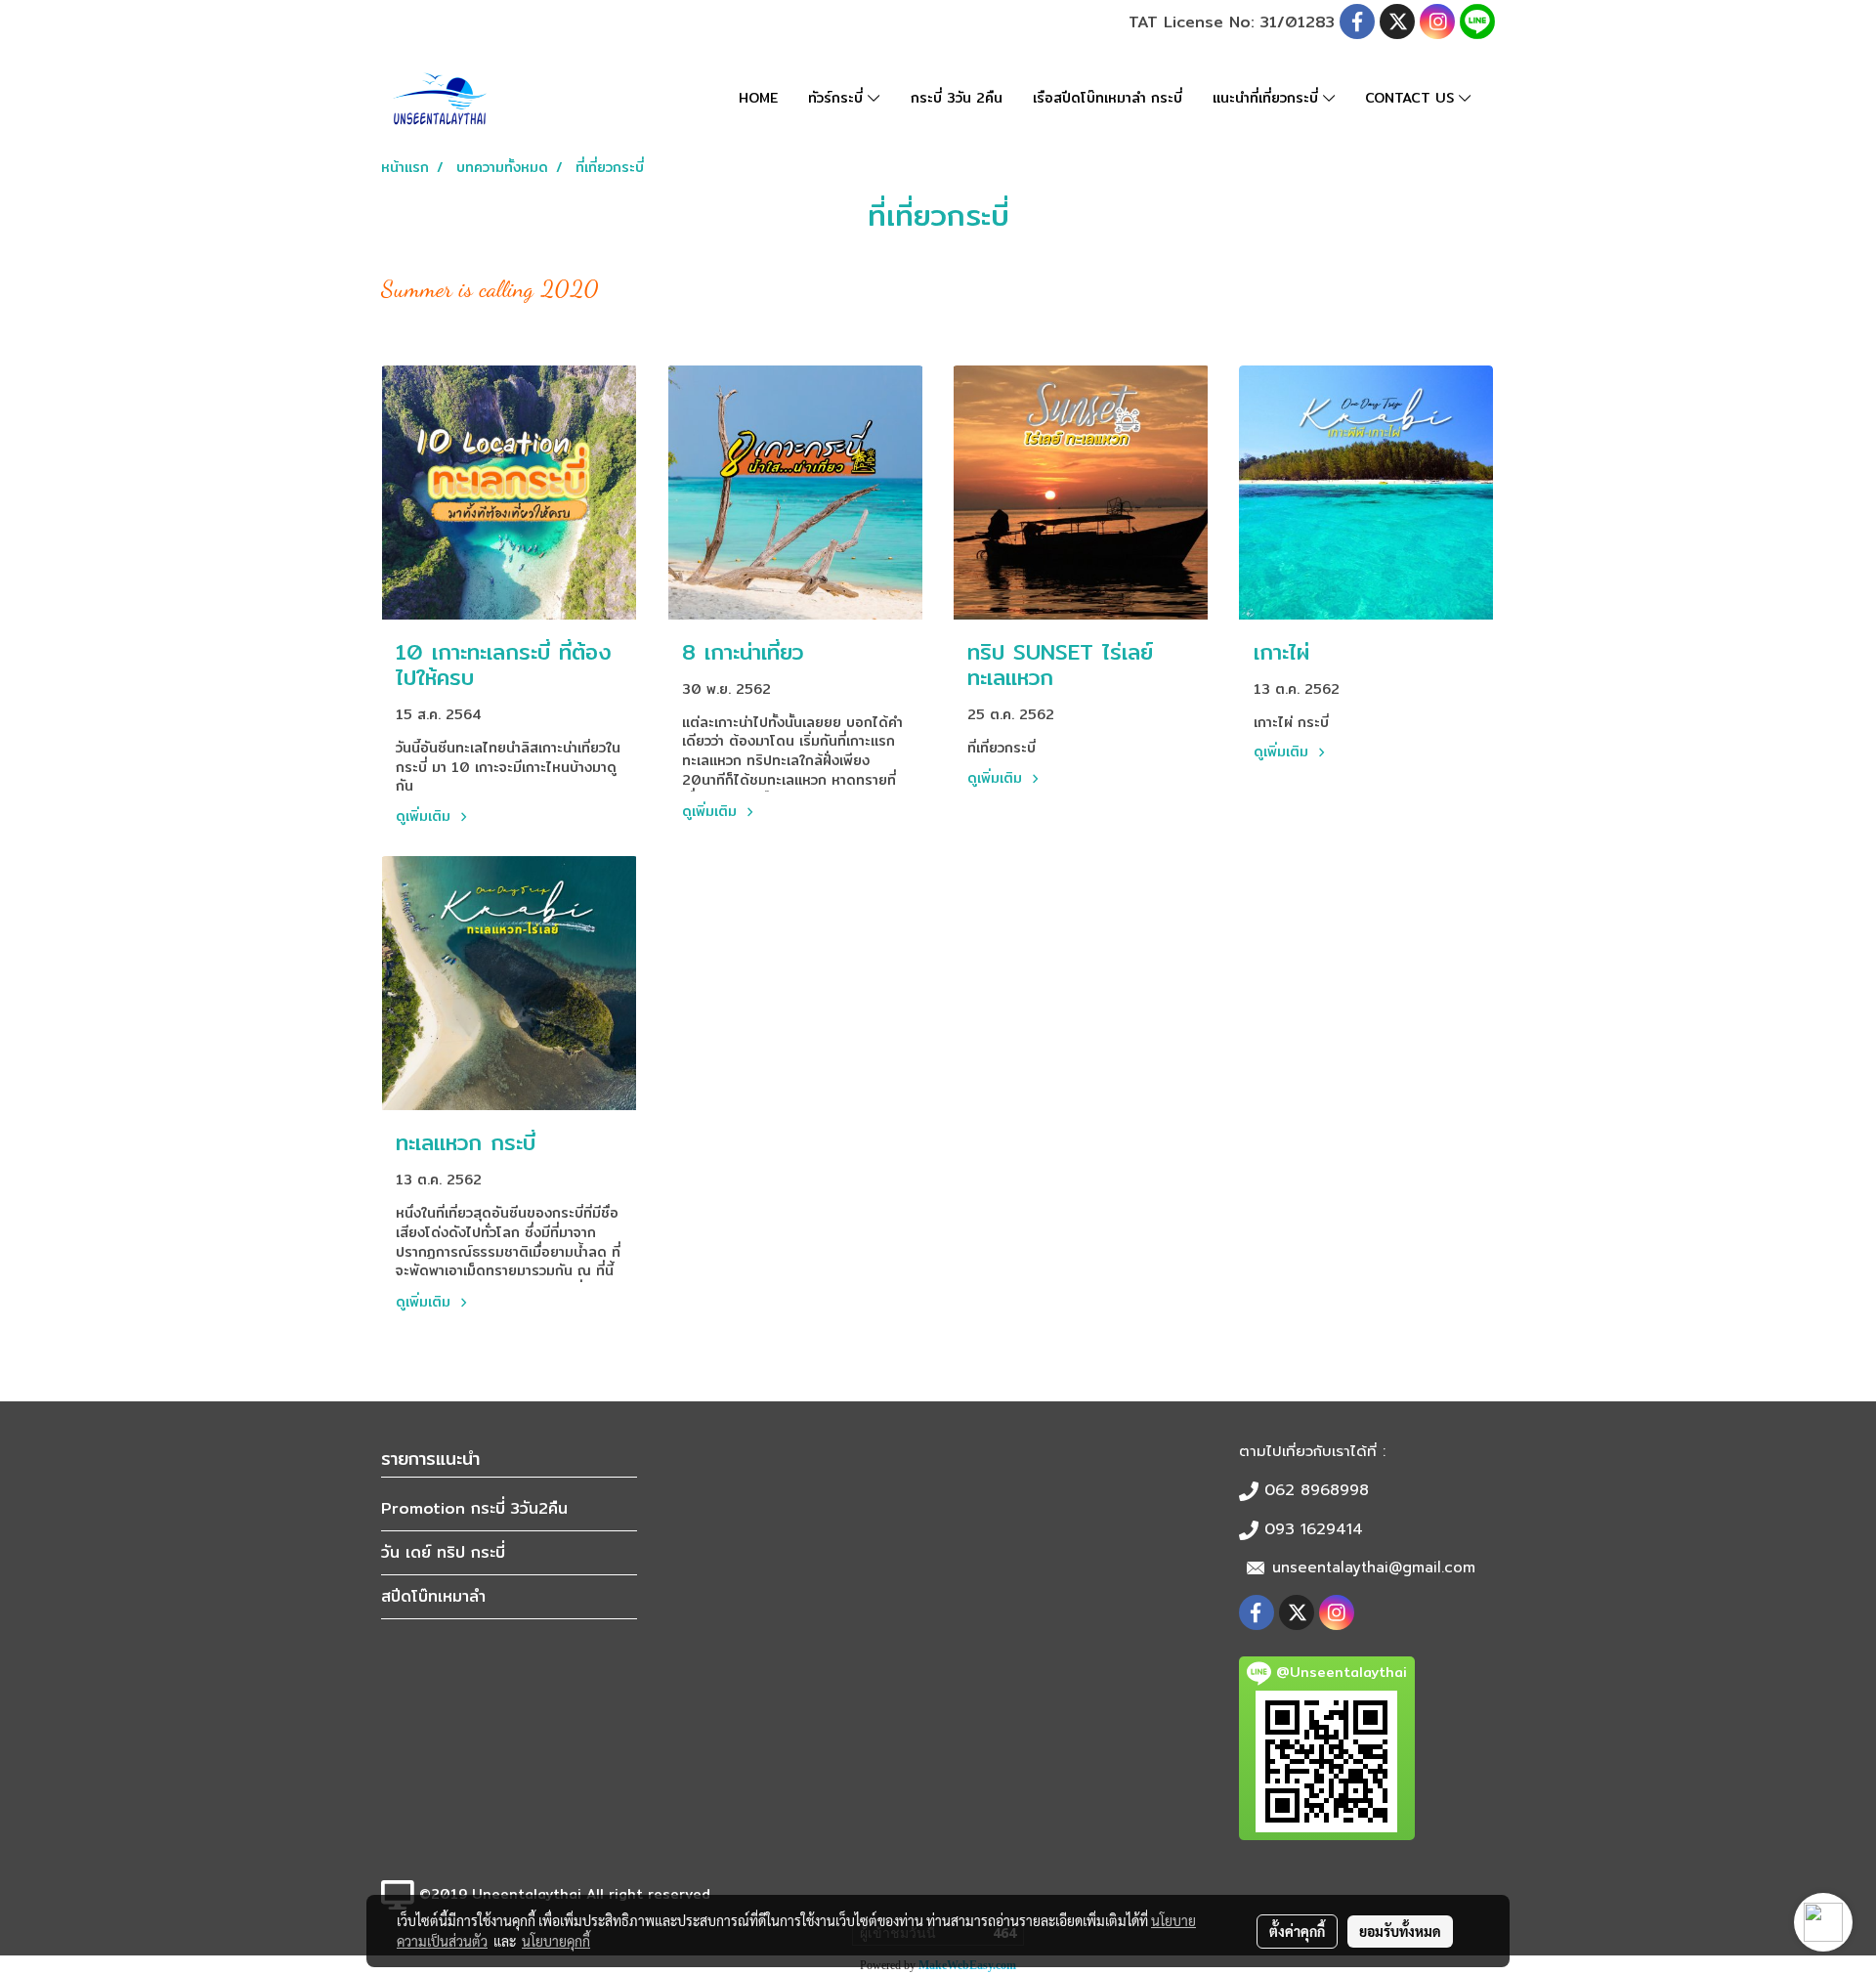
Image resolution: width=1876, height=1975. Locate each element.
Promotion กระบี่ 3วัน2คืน (474, 1508)
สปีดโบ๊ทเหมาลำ (433, 1596)
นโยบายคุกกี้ (556, 1941)
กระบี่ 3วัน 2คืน (957, 98)
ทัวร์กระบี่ (838, 98)
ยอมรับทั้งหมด (1400, 1931)
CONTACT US (1412, 98)
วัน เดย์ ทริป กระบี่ (443, 1552)
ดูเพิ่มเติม (426, 816)
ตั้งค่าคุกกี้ (1297, 1931)
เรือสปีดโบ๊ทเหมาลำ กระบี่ (1108, 98)
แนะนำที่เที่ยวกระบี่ (1268, 98)
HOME (758, 98)
